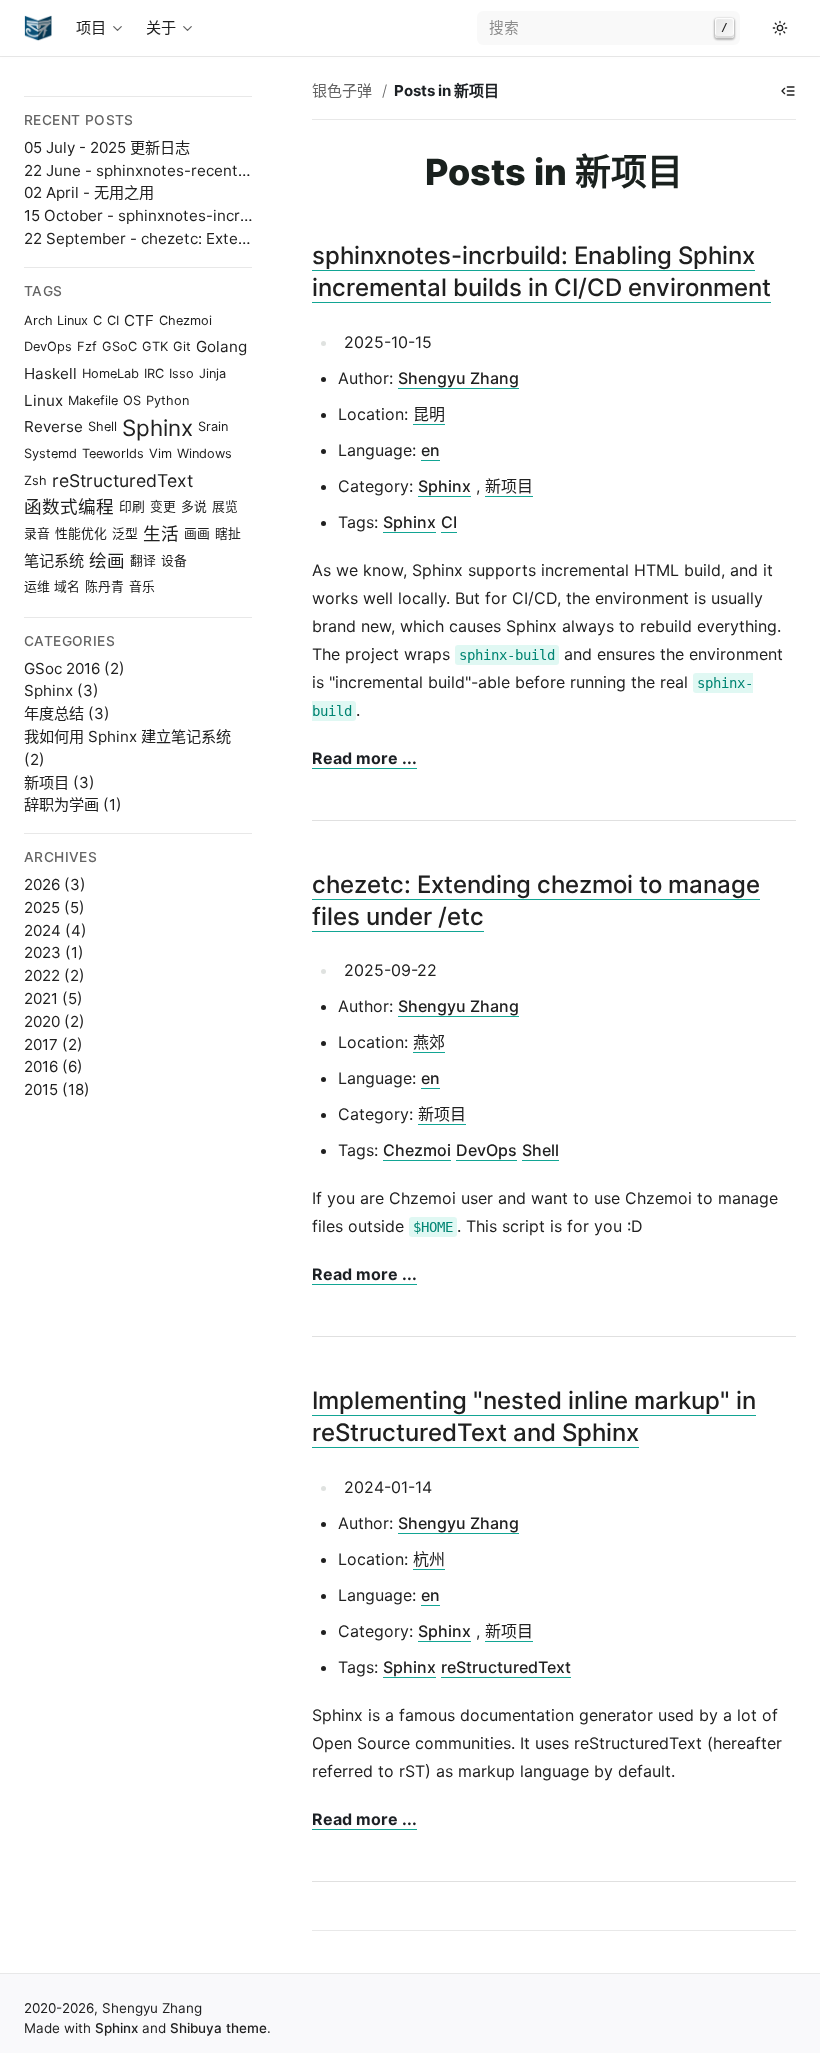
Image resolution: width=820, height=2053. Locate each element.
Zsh (35, 479)
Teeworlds (113, 452)
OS (132, 399)
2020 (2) (54, 1021)
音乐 (142, 586)
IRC (154, 372)
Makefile (93, 399)
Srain (213, 426)
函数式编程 (69, 506)
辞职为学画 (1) (73, 804)
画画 (197, 532)
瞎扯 (228, 532)
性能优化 (81, 532)
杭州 (429, 1559)
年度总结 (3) (67, 713)
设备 (174, 559)
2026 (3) (55, 884)
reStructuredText (122, 480)
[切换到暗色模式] (780, 28)
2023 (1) (54, 952)
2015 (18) (57, 1089)
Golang (221, 346)
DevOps (48, 346)
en (430, 450)
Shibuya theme (218, 2028)
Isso (181, 372)
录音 (37, 532)
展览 (225, 506)
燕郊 (429, 1042)
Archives (60, 857)
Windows (204, 452)
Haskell (50, 373)
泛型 (125, 532)
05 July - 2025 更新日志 (107, 147)
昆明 (429, 414)
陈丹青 (104, 586)
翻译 (143, 559)
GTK (155, 346)
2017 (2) (53, 1044)
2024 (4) (55, 930)
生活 (161, 533)
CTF (139, 320)
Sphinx (157, 427)
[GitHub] (756, 28)
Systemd (50, 452)
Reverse (53, 426)
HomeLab (110, 372)
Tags (43, 291)
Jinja (212, 372)
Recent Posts (79, 120)
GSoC (119, 346)
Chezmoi (185, 319)
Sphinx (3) (61, 690)
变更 (163, 506)
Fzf (87, 346)
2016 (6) (53, 1066)
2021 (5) (53, 998)
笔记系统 (54, 559)
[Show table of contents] (788, 91)
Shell (102, 426)
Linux (43, 399)
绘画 (107, 560)
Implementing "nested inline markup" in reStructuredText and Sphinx (534, 1416)
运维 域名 (52, 586)
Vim (160, 452)
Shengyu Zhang (458, 378)
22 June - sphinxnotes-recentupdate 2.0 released (203, 170)
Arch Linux (56, 319)
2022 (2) (54, 975)
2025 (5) (54, 907)
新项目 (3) (59, 782)
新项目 (509, 486)
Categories (69, 641)
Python (167, 399)
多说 (194, 506)
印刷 (132, 506)
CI (113, 319)
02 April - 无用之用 (89, 192)
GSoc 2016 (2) (74, 668)
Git (182, 346)
